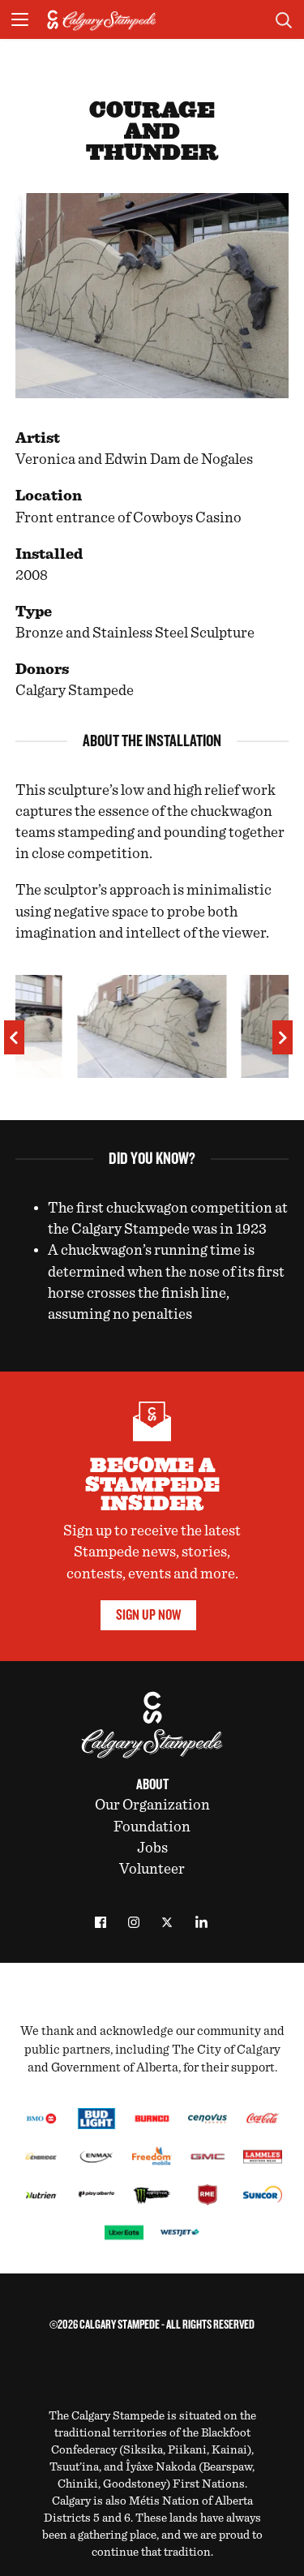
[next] (283, 1037)
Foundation (152, 1827)
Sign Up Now (148, 1615)
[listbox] (152, 1033)
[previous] (14, 1037)
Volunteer (152, 1869)
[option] (152, 1033)
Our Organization (152, 1805)
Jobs (152, 1848)
